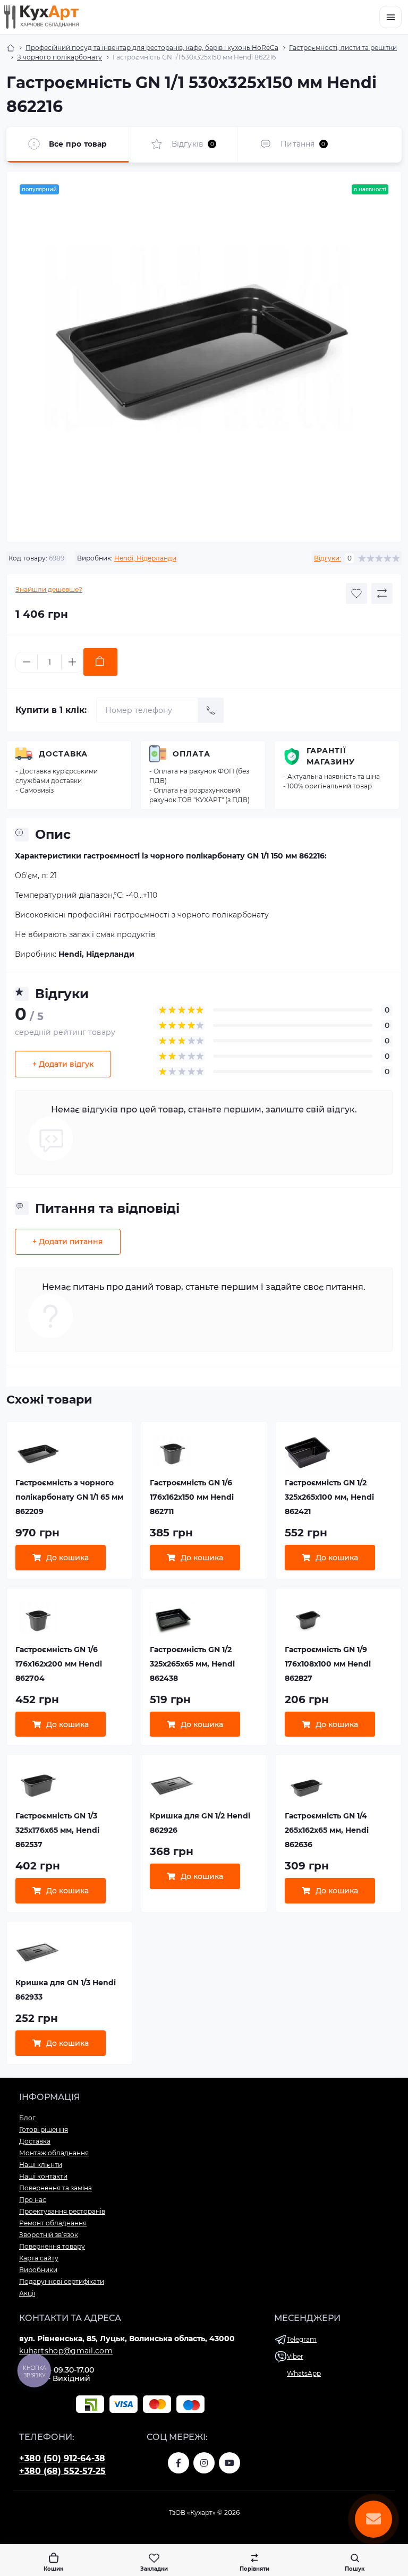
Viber (295, 2356)
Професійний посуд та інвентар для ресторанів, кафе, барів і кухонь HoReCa (152, 48)
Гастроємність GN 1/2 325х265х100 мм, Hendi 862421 (329, 1497)
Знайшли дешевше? (49, 589)
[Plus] (72, 662)
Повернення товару (52, 2246)
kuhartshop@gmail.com (66, 2351)
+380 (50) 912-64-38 (62, 2458)
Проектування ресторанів (62, 2211)
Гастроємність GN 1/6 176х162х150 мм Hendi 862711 (192, 1497)
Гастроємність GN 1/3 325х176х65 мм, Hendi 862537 (57, 1830)
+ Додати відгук (63, 1064)
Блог (27, 2118)
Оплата (192, 754)
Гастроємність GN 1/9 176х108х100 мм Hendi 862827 (328, 1664)
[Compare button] (382, 593)
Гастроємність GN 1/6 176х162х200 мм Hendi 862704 (59, 1664)
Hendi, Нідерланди (145, 558)
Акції (27, 2293)
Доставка (63, 754)
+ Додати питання (68, 1242)
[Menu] (390, 17)
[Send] (211, 710)
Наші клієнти (41, 2165)
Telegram (302, 2339)
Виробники (38, 2270)
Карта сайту (39, 2258)
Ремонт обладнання (53, 2223)
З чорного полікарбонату (59, 57)
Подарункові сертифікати (62, 2281)
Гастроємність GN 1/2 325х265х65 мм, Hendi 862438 (192, 1664)
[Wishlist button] (356, 593)
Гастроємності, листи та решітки (343, 48)
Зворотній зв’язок (49, 2235)
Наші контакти (43, 2176)
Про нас (33, 2200)
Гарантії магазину (331, 756)
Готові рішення (44, 2129)
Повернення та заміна (56, 2188)
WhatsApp (304, 2373)
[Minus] (27, 662)
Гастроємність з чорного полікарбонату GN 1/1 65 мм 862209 (69, 1497)
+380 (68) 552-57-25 (62, 2471)
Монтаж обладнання (54, 2153)
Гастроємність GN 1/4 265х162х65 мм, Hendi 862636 (327, 1830)
